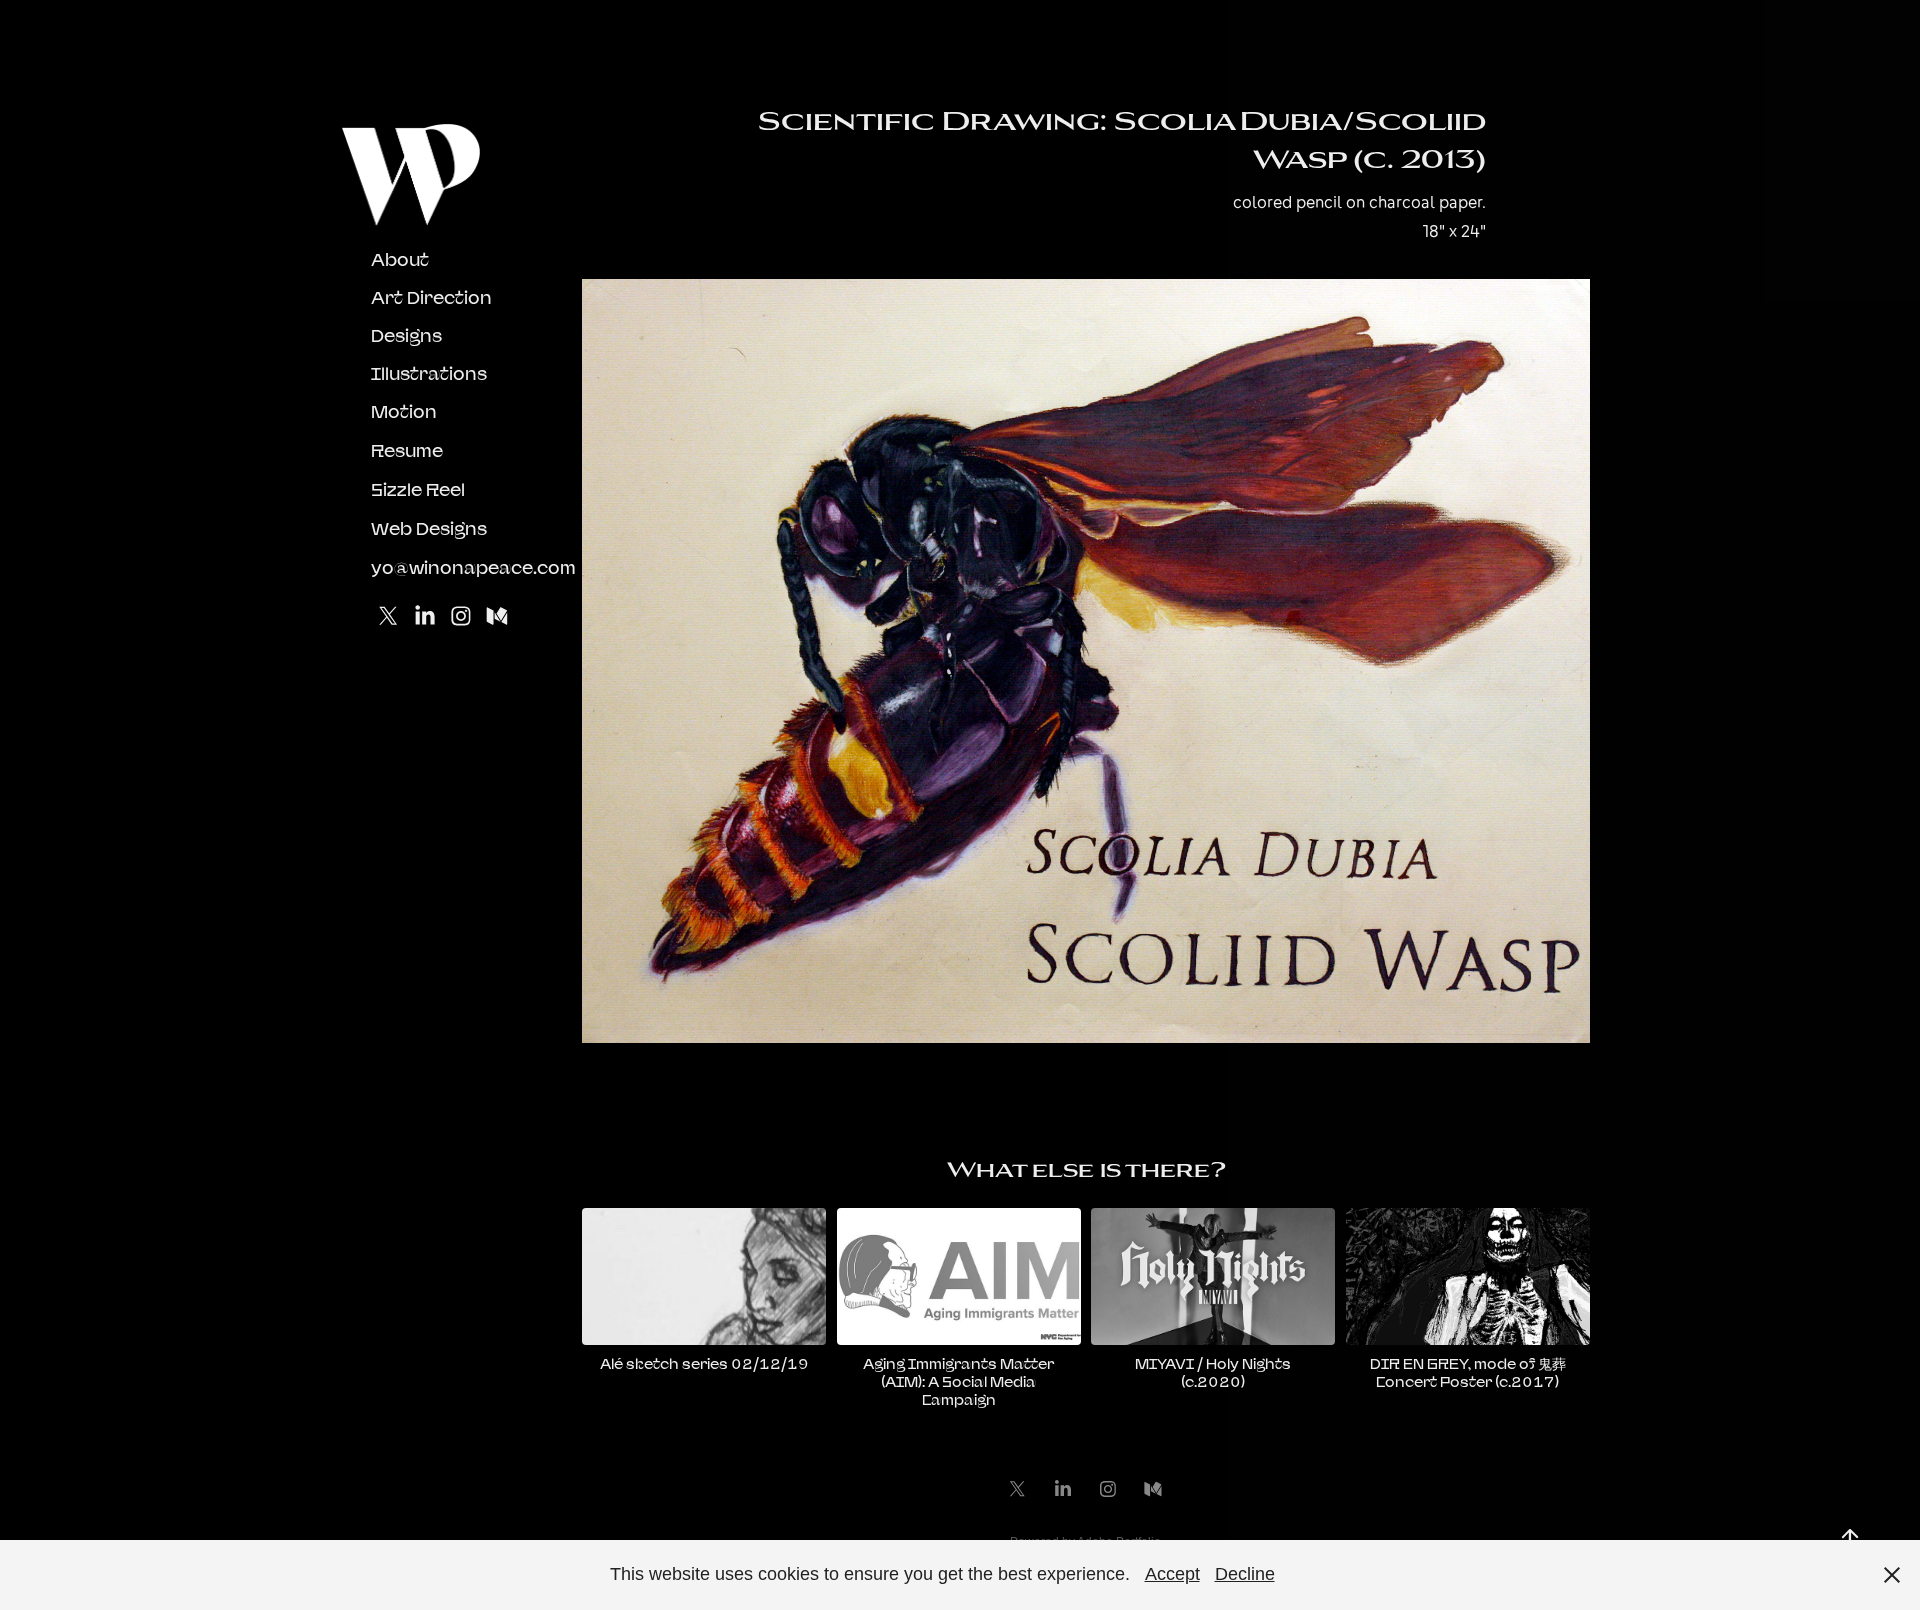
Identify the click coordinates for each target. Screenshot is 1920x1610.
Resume (407, 450)
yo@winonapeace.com (473, 567)
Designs (406, 335)
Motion (404, 411)
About (400, 259)
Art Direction (431, 297)
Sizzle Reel (418, 489)
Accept (1172, 1574)
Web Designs (429, 528)
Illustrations (429, 373)
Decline (1245, 1574)
